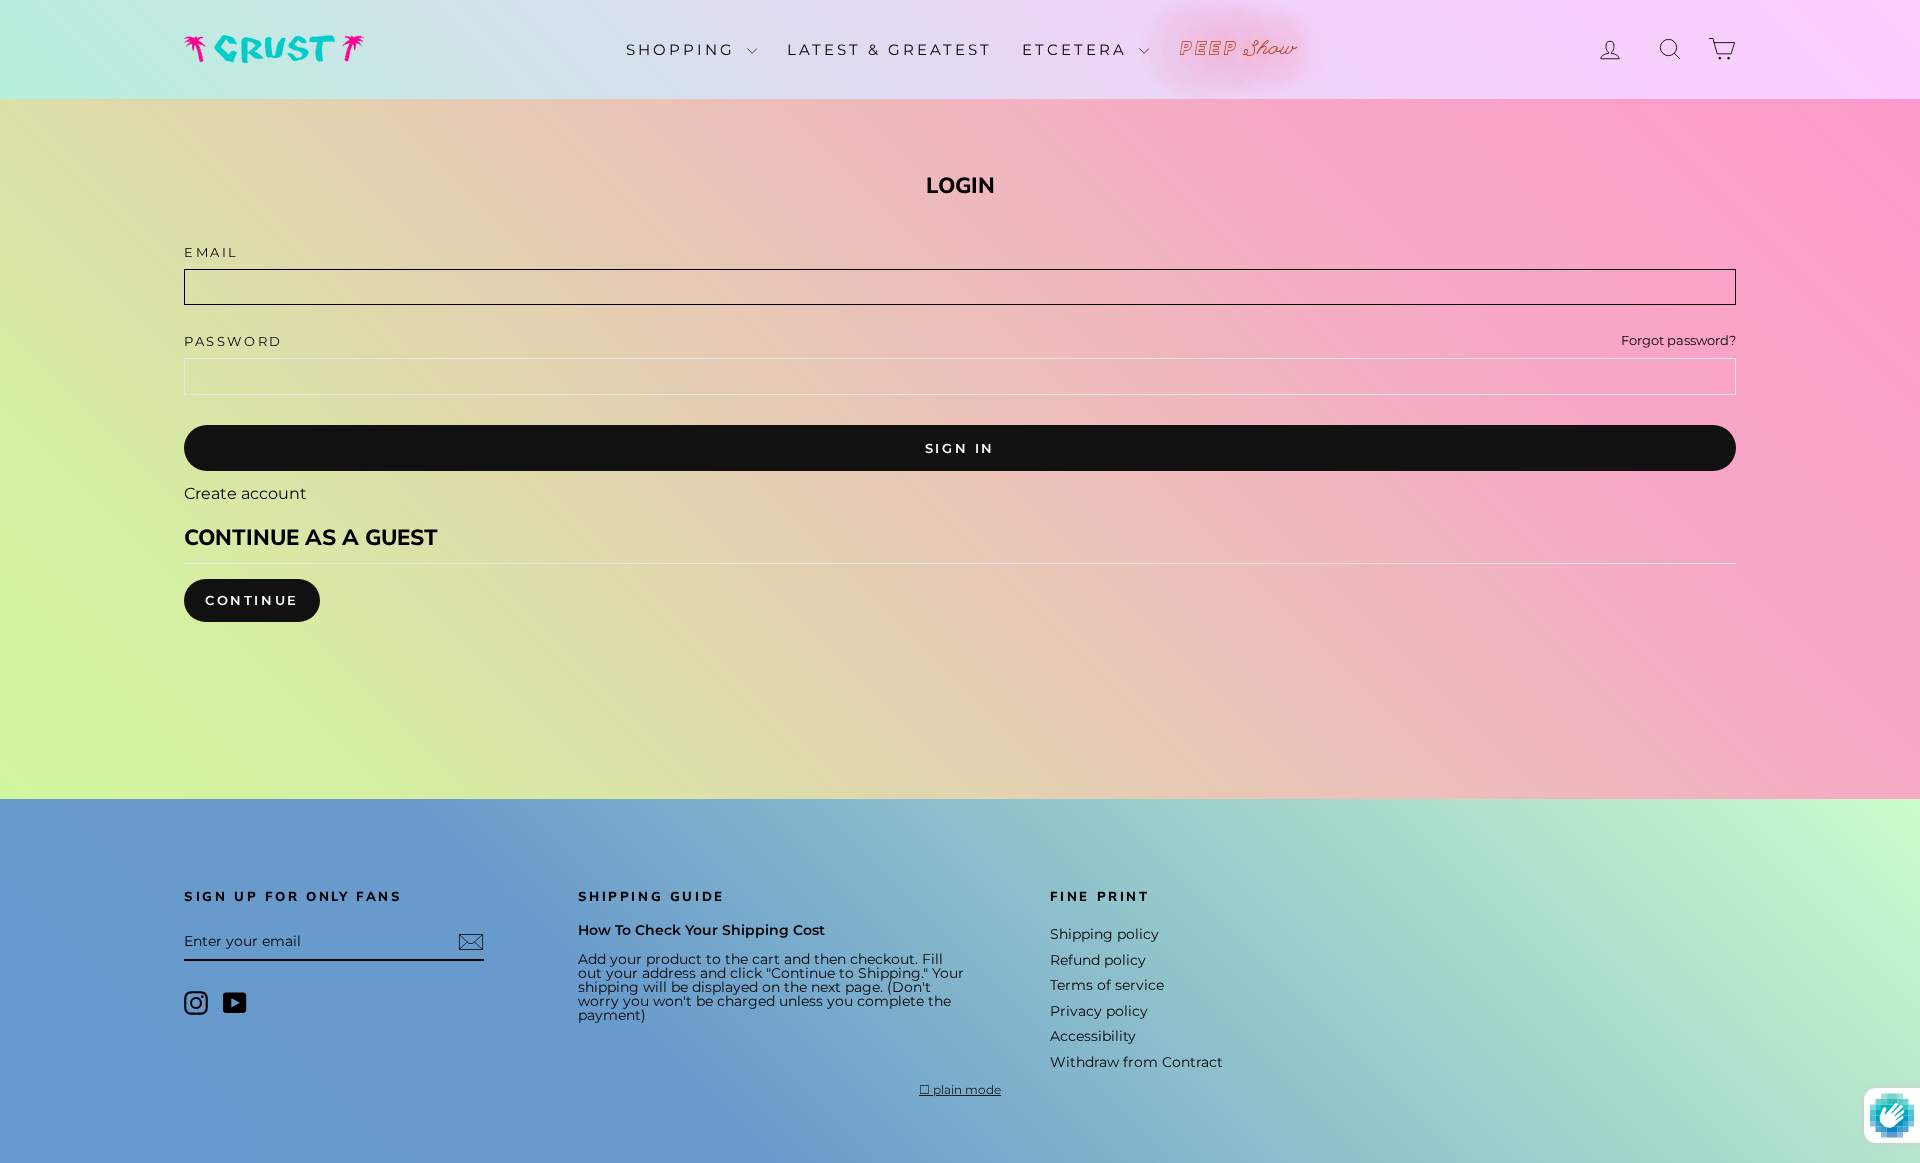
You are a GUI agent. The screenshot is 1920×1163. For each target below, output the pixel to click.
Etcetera (1078, 49)
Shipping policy (1104, 934)
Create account (245, 493)
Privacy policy (1099, 1011)
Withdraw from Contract (1136, 1062)
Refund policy (1098, 960)
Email (211, 252)
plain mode (967, 1090)
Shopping (684, 49)
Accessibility (1093, 1036)
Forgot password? (1678, 340)
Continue (252, 600)
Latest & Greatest (889, 49)
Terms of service (1107, 985)
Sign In (960, 448)
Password (233, 341)
